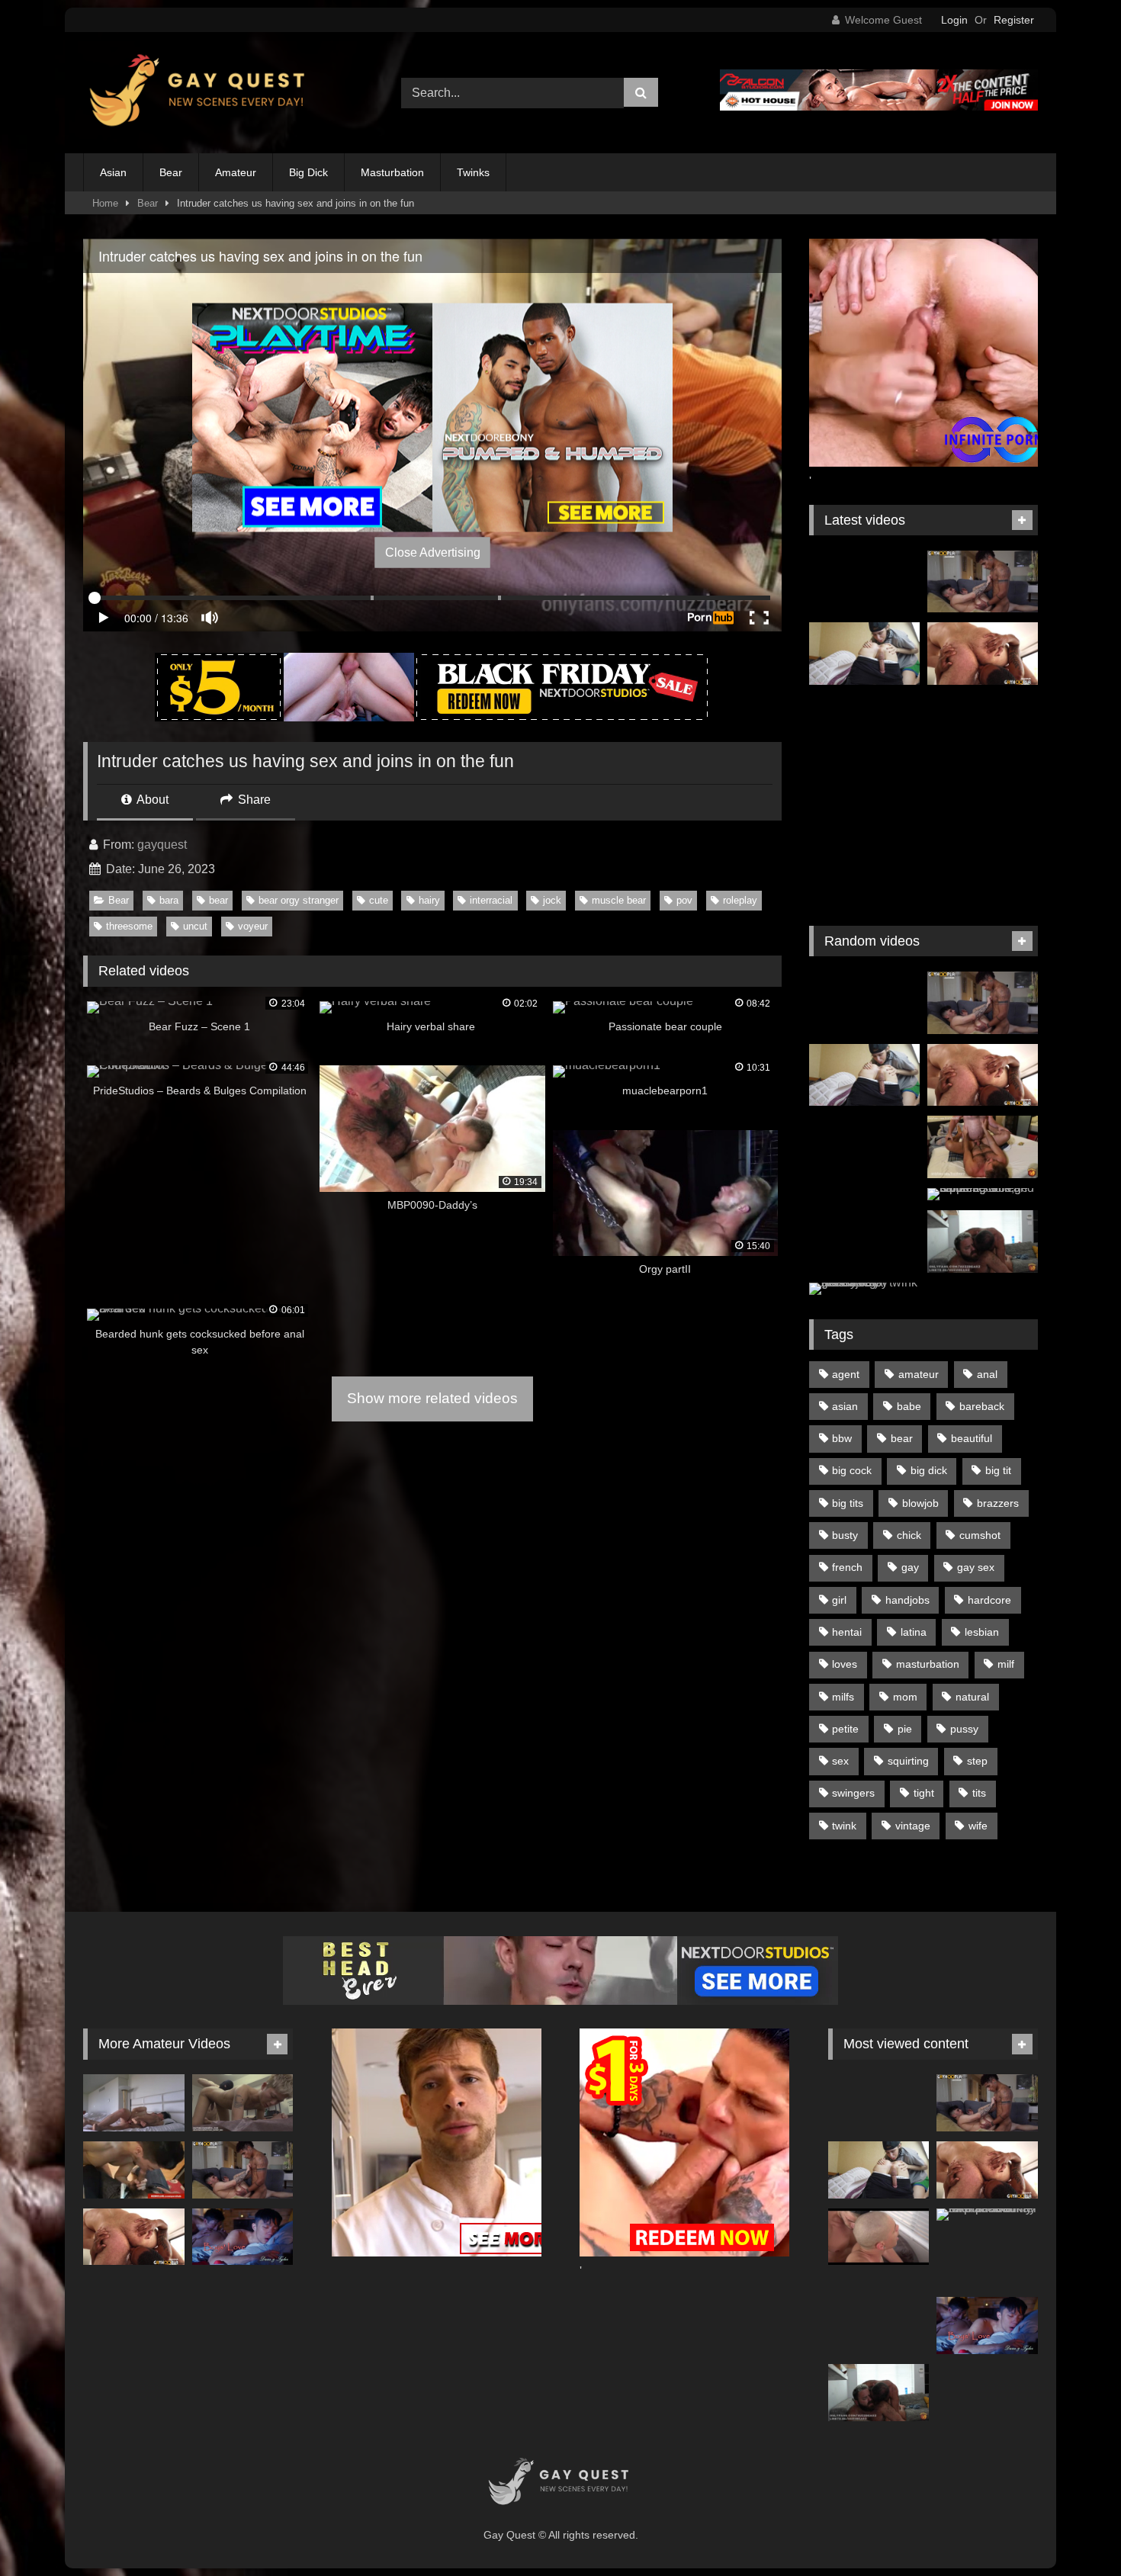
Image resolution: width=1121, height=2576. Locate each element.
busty (845, 1535)
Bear (171, 172)
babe (909, 1406)
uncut (195, 926)
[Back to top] (1074, 2531)
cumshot (980, 1535)
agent (846, 1374)
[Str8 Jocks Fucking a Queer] (134, 2170)
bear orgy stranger (299, 900)
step (977, 1761)
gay (910, 1567)
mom (905, 1697)
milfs (843, 1697)
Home (105, 203)
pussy (964, 1729)
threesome (129, 926)
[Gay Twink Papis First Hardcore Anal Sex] (983, 870)
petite (845, 1729)
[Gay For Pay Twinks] (864, 798)
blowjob (920, 1503)
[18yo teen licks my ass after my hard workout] (864, 654)
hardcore (989, 1600)
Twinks (473, 172)
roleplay (740, 900)
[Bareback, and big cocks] (879, 2237)
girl (839, 1600)
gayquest (162, 845)
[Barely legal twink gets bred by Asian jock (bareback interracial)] (864, 1289)
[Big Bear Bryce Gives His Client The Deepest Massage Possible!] (983, 654)
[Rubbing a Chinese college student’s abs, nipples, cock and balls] (983, 1194)
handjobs (907, 1600)
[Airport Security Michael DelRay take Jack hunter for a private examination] (987, 2215)
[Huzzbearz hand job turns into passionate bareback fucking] (983, 1241)
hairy (429, 900)
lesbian (982, 1632)
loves (845, 1664)
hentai (847, 1632)
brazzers (998, 1503)
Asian (113, 172)
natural (972, 1697)
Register (1014, 20)
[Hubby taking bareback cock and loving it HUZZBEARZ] (983, 1147)
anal (987, 1374)
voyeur (253, 926)
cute (379, 900)
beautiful (972, 1438)
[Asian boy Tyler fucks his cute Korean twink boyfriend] (243, 2237)
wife (978, 1826)
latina (914, 1632)
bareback (982, 1406)
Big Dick (308, 172)
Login (954, 20)
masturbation (928, 1664)
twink (844, 1826)
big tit (998, 1470)
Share (253, 800)
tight (924, 1793)
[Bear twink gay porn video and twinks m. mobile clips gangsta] (864, 870)
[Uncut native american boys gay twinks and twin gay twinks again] (864, 582)
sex (840, 1761)
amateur (919, 1374)
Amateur (236, 172)
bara (169, 900)
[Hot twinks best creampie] (983, 798)
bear (218, 900)
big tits (848, 1503)
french (847, 1567)
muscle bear (619, 900)
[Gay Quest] (200, 93)
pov (684, 900)
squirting (908, 1761)
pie (905, 1729)
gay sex (976, 1567)
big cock (852, 1470)
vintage (913, 1826)
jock (552, 900)
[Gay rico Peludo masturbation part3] (864, 1219)
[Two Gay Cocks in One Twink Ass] (864, 726)
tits (979, 1793)
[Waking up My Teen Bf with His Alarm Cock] (134, 2103)
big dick (929, 1470)
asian (845, 1406)
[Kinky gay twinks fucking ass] (864, 1147)
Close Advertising (433, 552)
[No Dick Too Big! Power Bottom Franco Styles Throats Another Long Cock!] (983, 582)
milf (1006, 1664)
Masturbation (392, 172)
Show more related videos (432, 1398)
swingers (853, 1793)
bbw (842, 1438)
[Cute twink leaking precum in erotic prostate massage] (243, 2103)
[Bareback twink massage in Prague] (983, 726)
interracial (491, 900)
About (151, 800)
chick (909, 1535)
